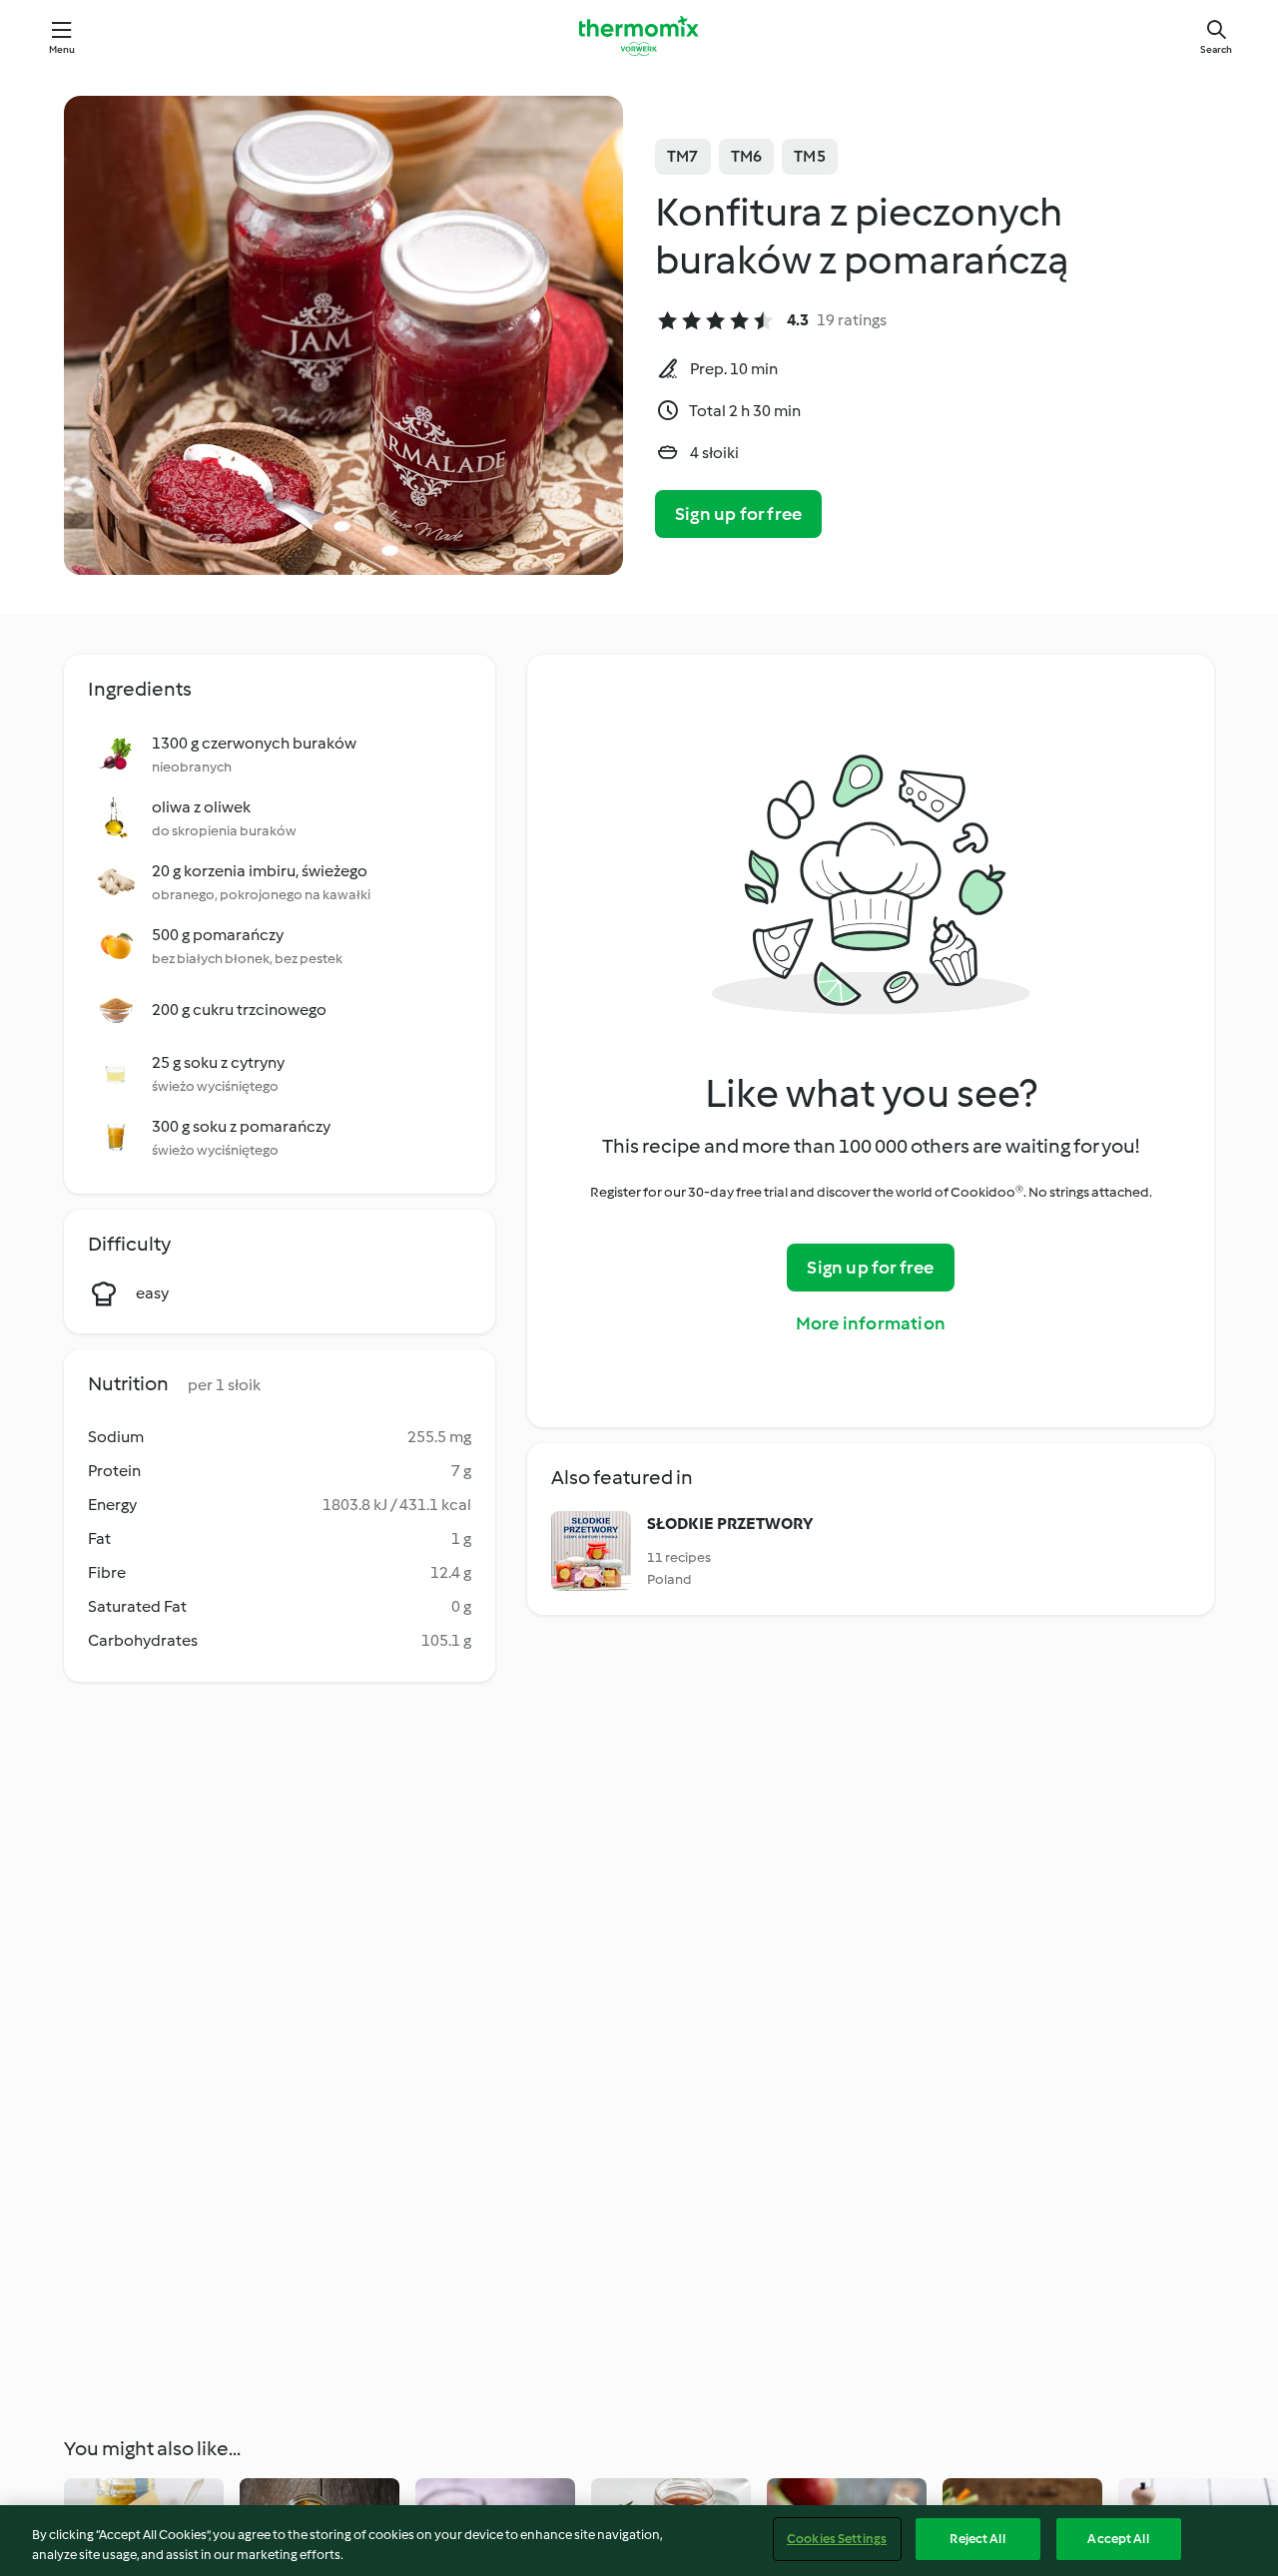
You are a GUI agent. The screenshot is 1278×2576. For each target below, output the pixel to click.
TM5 (810, 156)
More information (871, 1323)
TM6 (747, 156)
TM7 (683, 156)
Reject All (977, 2539)
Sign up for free (738, 514)
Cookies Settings (837, 2539)
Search (1216, 49)
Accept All (1118, 2539)
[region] (639, 2541)
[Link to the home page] (639, 36)
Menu (62, 49)
